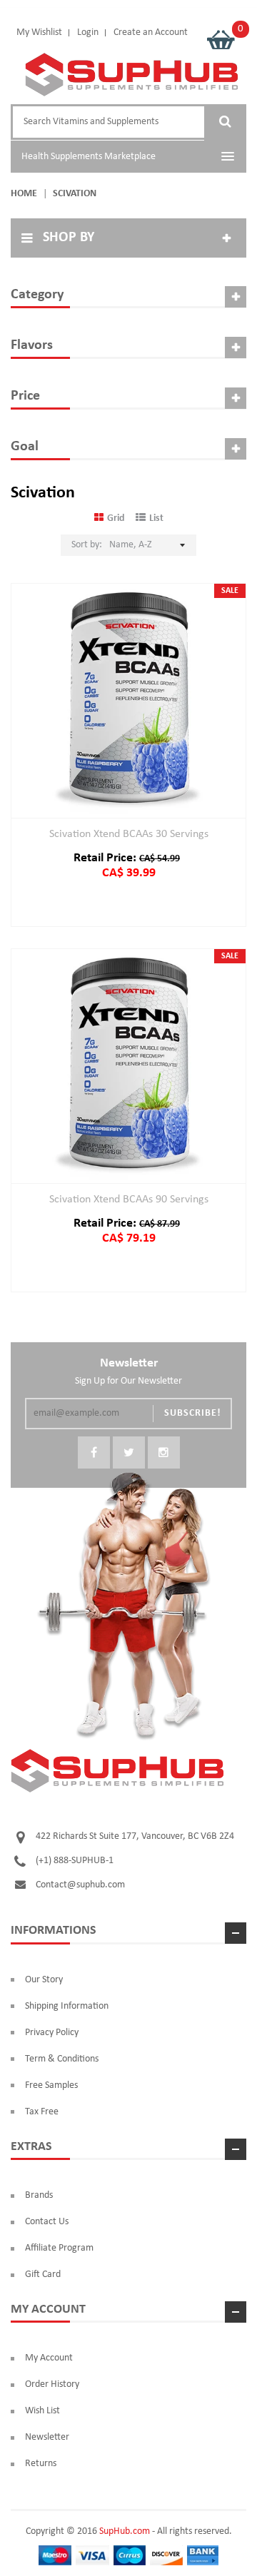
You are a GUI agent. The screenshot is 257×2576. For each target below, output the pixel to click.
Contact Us (47, 2222)
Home (24, 194)
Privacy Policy (52, 2033)
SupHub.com (125, 2531)
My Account (49, 2358)
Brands (39, 2195)
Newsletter (47, 2437)
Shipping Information (67, 2006)
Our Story (44, 1980)
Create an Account (151, 32)
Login (88, 32)
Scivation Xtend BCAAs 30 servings (129, 834)
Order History (52, 2384)
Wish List (42, 2411)
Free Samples (51, 2085)
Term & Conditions (62, 2059)
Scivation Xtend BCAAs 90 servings (129, 1200)
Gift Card (43, 2275)
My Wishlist (39, 32)
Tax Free (42, 2112)
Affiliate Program (59, 2248)
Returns (41, 2464)
